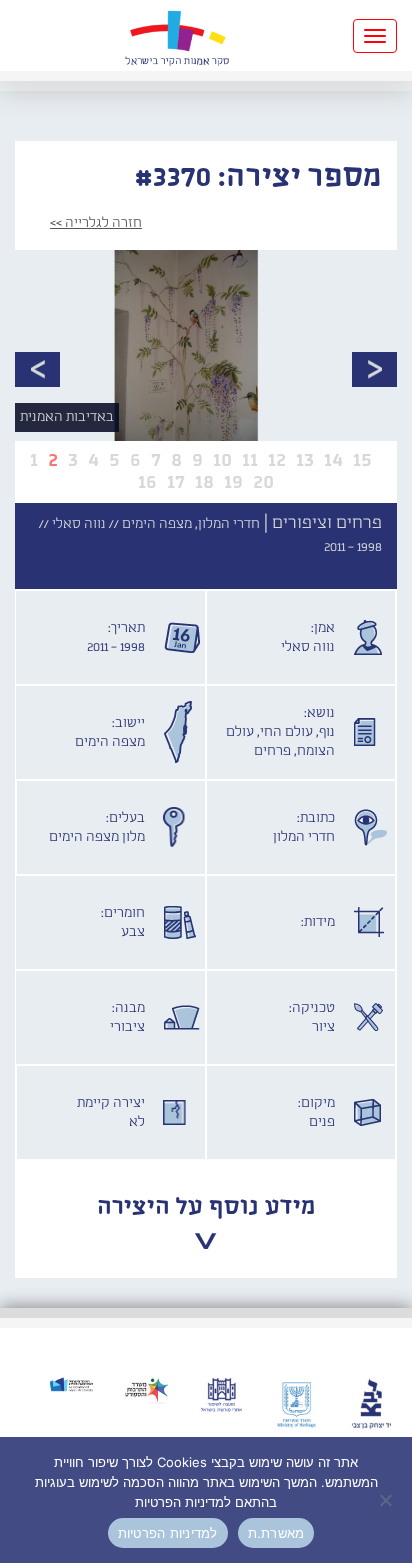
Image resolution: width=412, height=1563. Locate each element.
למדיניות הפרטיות (168, 1533)
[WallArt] (177, 35)
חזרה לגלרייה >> (96, 223)
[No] (387, 1500)
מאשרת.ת (276, 1533)
